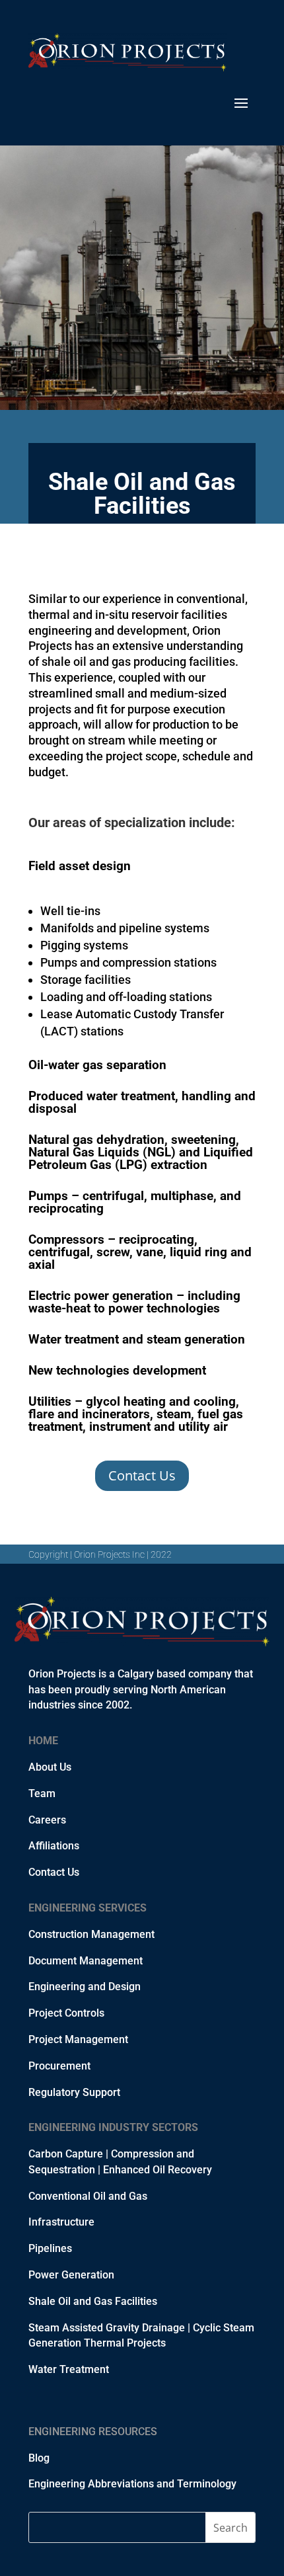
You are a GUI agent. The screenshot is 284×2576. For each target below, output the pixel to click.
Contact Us (142, 1475)
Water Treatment (69, 2369)
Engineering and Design (85, 1987)
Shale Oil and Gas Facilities (93, 2301)
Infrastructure (61, 2222)
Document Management (86, 1961)
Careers (47, 1820)
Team (42, 1793)
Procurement (59, 2066)
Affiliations (54, 1846)
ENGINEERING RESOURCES (93, 2432)
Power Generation (71, 2275)
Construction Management (91, 1934)
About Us (50, 1767)
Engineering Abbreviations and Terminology (132, 2484)
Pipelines (50, 2248)
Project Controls (66, 2013)
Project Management (78, 2039)
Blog (39, 2458)
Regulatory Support (74, 2092)
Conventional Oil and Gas (88, 2196)
